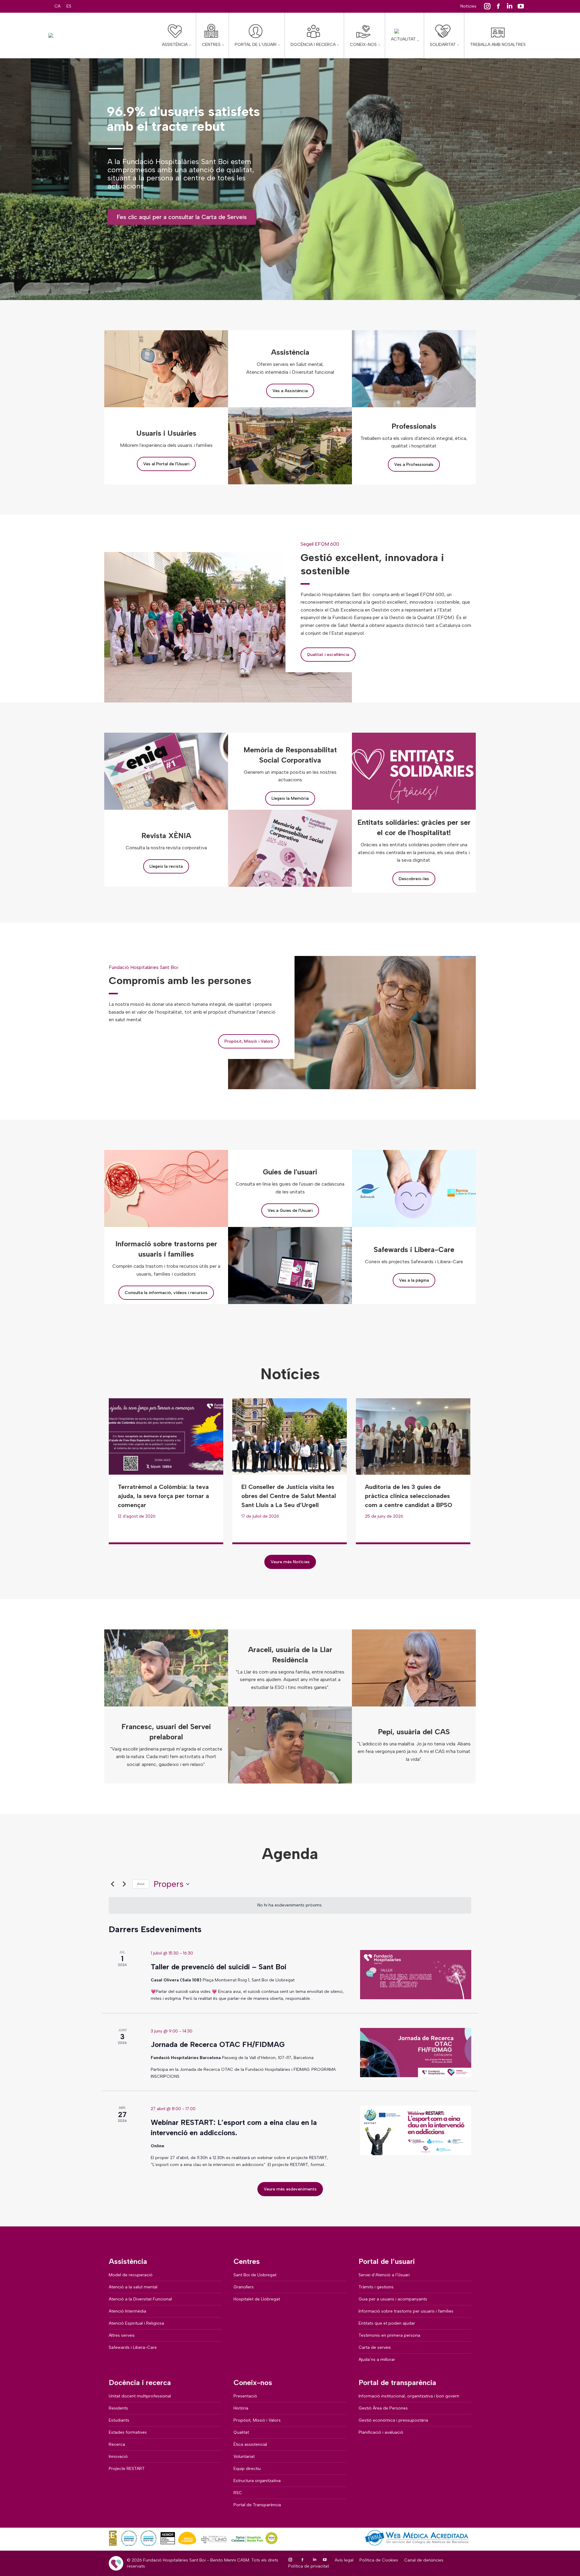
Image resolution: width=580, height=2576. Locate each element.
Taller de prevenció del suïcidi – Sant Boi (219, 1967)
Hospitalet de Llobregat (257, 2299)
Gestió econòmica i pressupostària (393, 2420)
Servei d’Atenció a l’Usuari (384, 2275)
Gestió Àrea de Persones (383, 2408)
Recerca (117, 2444)
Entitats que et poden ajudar (387, 2323)
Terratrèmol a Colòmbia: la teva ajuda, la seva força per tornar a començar (163, 1496)
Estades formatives (128, 2432)
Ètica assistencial (250, 2444)
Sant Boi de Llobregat (255, 2275)
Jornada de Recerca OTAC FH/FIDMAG (218, 2044)
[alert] (290, 1905)
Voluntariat (244, 2457)
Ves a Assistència (290, 391)
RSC (238, 2493)
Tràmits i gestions (376, 2287)
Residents (118, 2408)
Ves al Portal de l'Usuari (166, 464)
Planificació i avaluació (381, 2432)
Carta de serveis (375, 2347)
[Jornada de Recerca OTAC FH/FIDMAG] (416, 2053)
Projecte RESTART (127, 2469)
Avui (141, 1884)
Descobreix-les (414, 879)
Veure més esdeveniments (290, 2189)
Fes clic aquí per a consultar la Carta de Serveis (182, 217)
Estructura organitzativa (257, 2481)
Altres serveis (122, 2335)
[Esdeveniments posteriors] (124, 1884)
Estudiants (119, 2420)
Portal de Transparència (257, 2505)
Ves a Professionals (414, 465)
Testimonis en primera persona (389, 2335)
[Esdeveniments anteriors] (112, 1884)
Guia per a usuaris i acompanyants (393, 2299)
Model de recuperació (131, 2275)
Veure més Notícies (290, 1562)
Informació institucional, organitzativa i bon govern (409, 2396)
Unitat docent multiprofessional (140, 2396)
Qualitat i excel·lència (328, 655)
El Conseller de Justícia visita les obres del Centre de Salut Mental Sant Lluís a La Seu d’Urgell (289, 1496)
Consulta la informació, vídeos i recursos (166, 1293)
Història (241, 2408)
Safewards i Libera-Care (133, 2347)
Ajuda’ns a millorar (377, 2360)
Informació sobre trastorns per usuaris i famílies (406, 2311)
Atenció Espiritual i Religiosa (136, 2323)
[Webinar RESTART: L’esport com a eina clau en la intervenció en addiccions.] (416, 2130)
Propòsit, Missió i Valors (249, 1041)
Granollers (244, 2287)
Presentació (245, 2396)
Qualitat (241, 2432)
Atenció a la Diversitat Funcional (140, 2299)
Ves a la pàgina (414, 1280)
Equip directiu (247, 2469)
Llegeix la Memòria (290, 798)
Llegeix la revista (166, 866)
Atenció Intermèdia (127, 2311)
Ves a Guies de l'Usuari (290, 1211)
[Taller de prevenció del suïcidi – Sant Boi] (416, 1975)
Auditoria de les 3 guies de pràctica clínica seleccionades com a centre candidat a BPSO (409, 1496)
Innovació (118, 2457)
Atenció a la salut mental (133, 2287)
